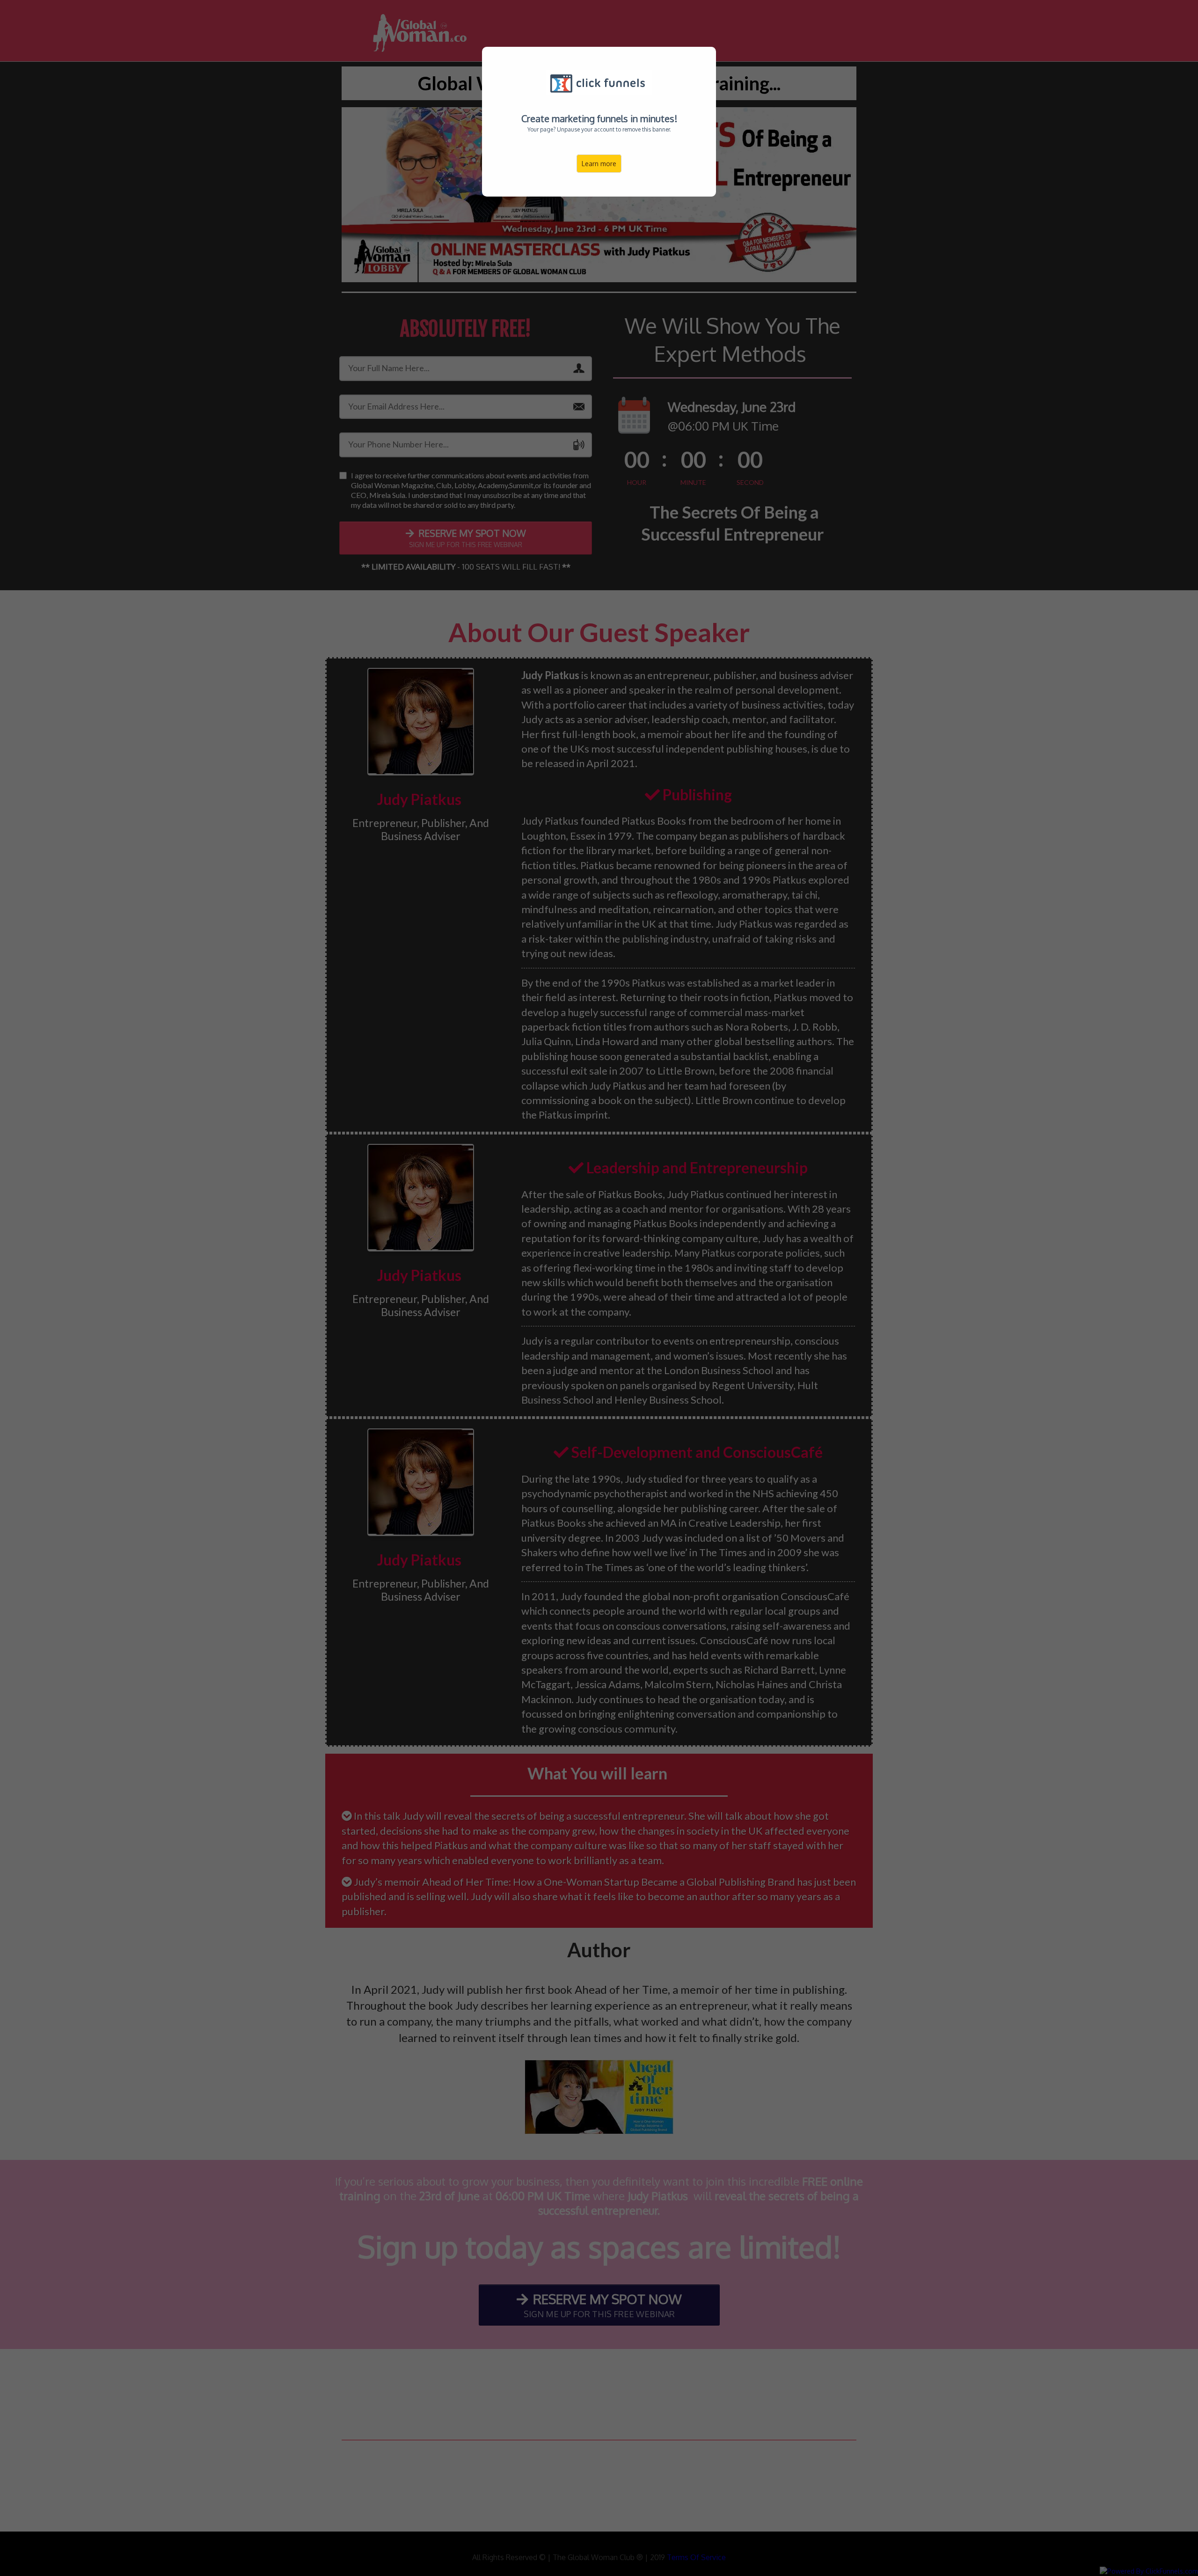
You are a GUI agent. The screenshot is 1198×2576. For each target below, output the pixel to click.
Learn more (599, 164)
